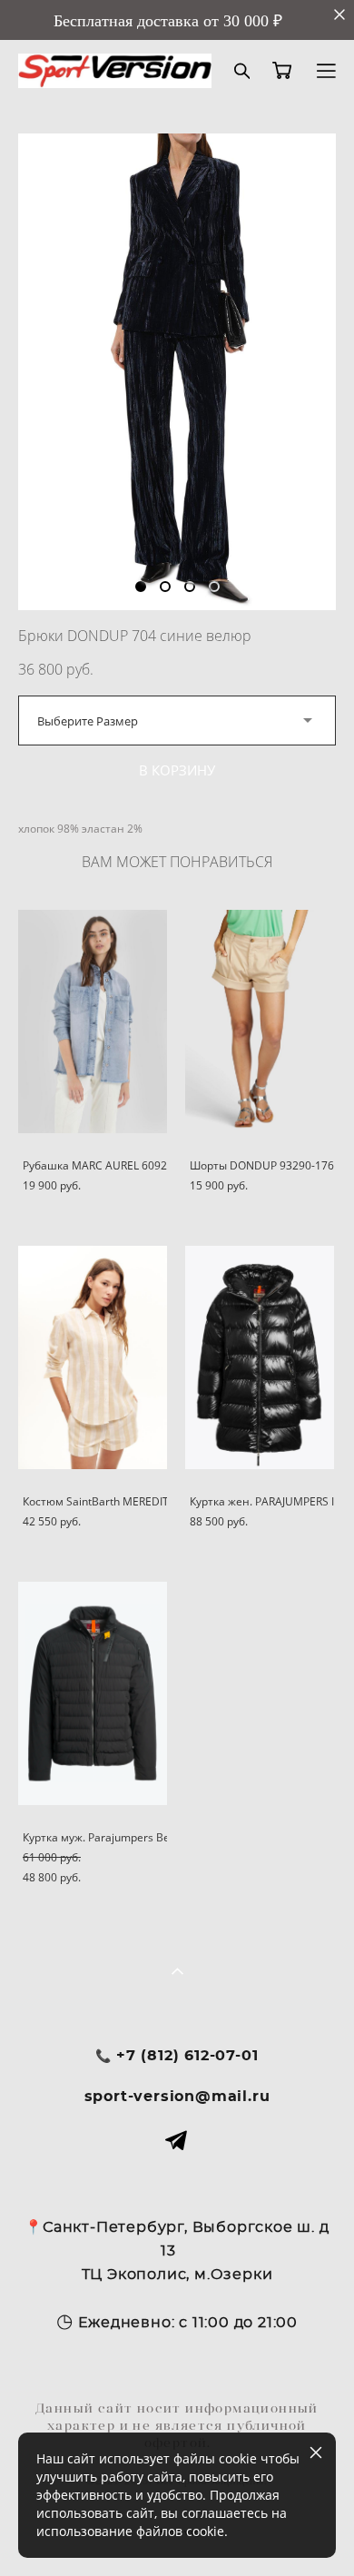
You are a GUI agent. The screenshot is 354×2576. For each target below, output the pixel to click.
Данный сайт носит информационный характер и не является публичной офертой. (177, 2425)
